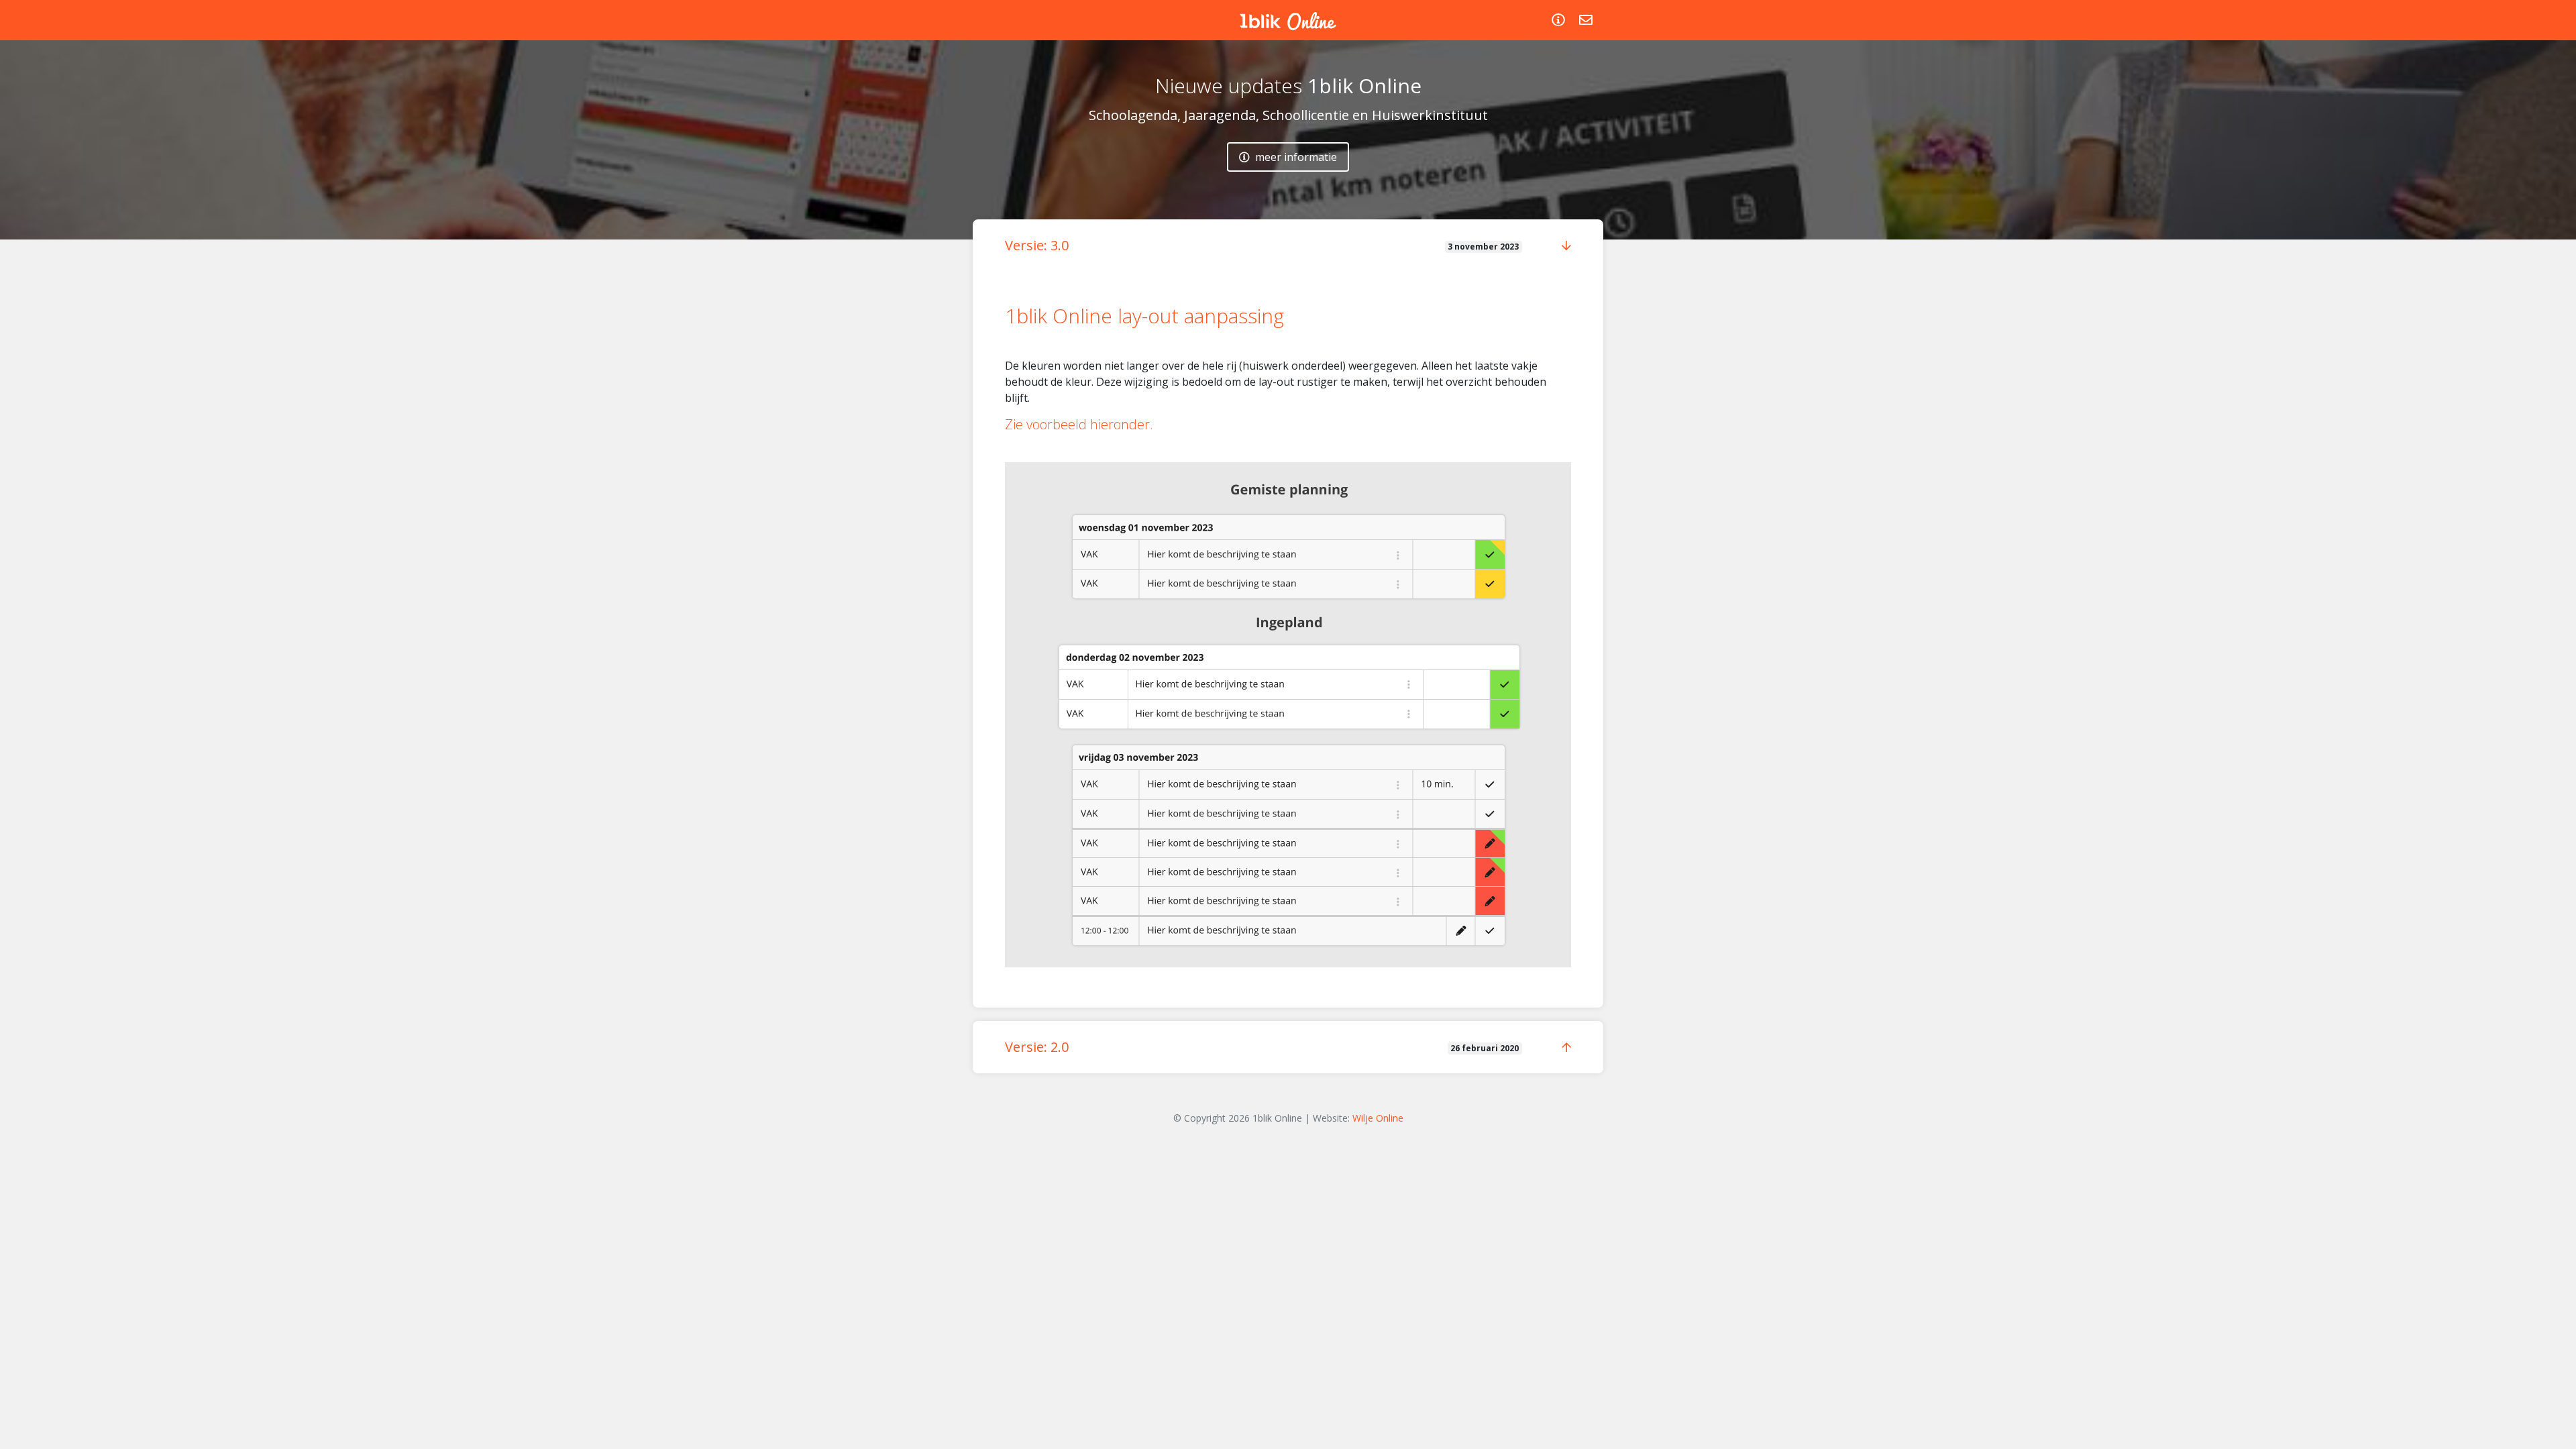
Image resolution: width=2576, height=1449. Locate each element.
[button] (1566, 246)
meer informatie (1295, 157)
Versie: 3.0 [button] (1037, 245)
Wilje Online (1378, 1118)
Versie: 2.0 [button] (1037, 1047)
